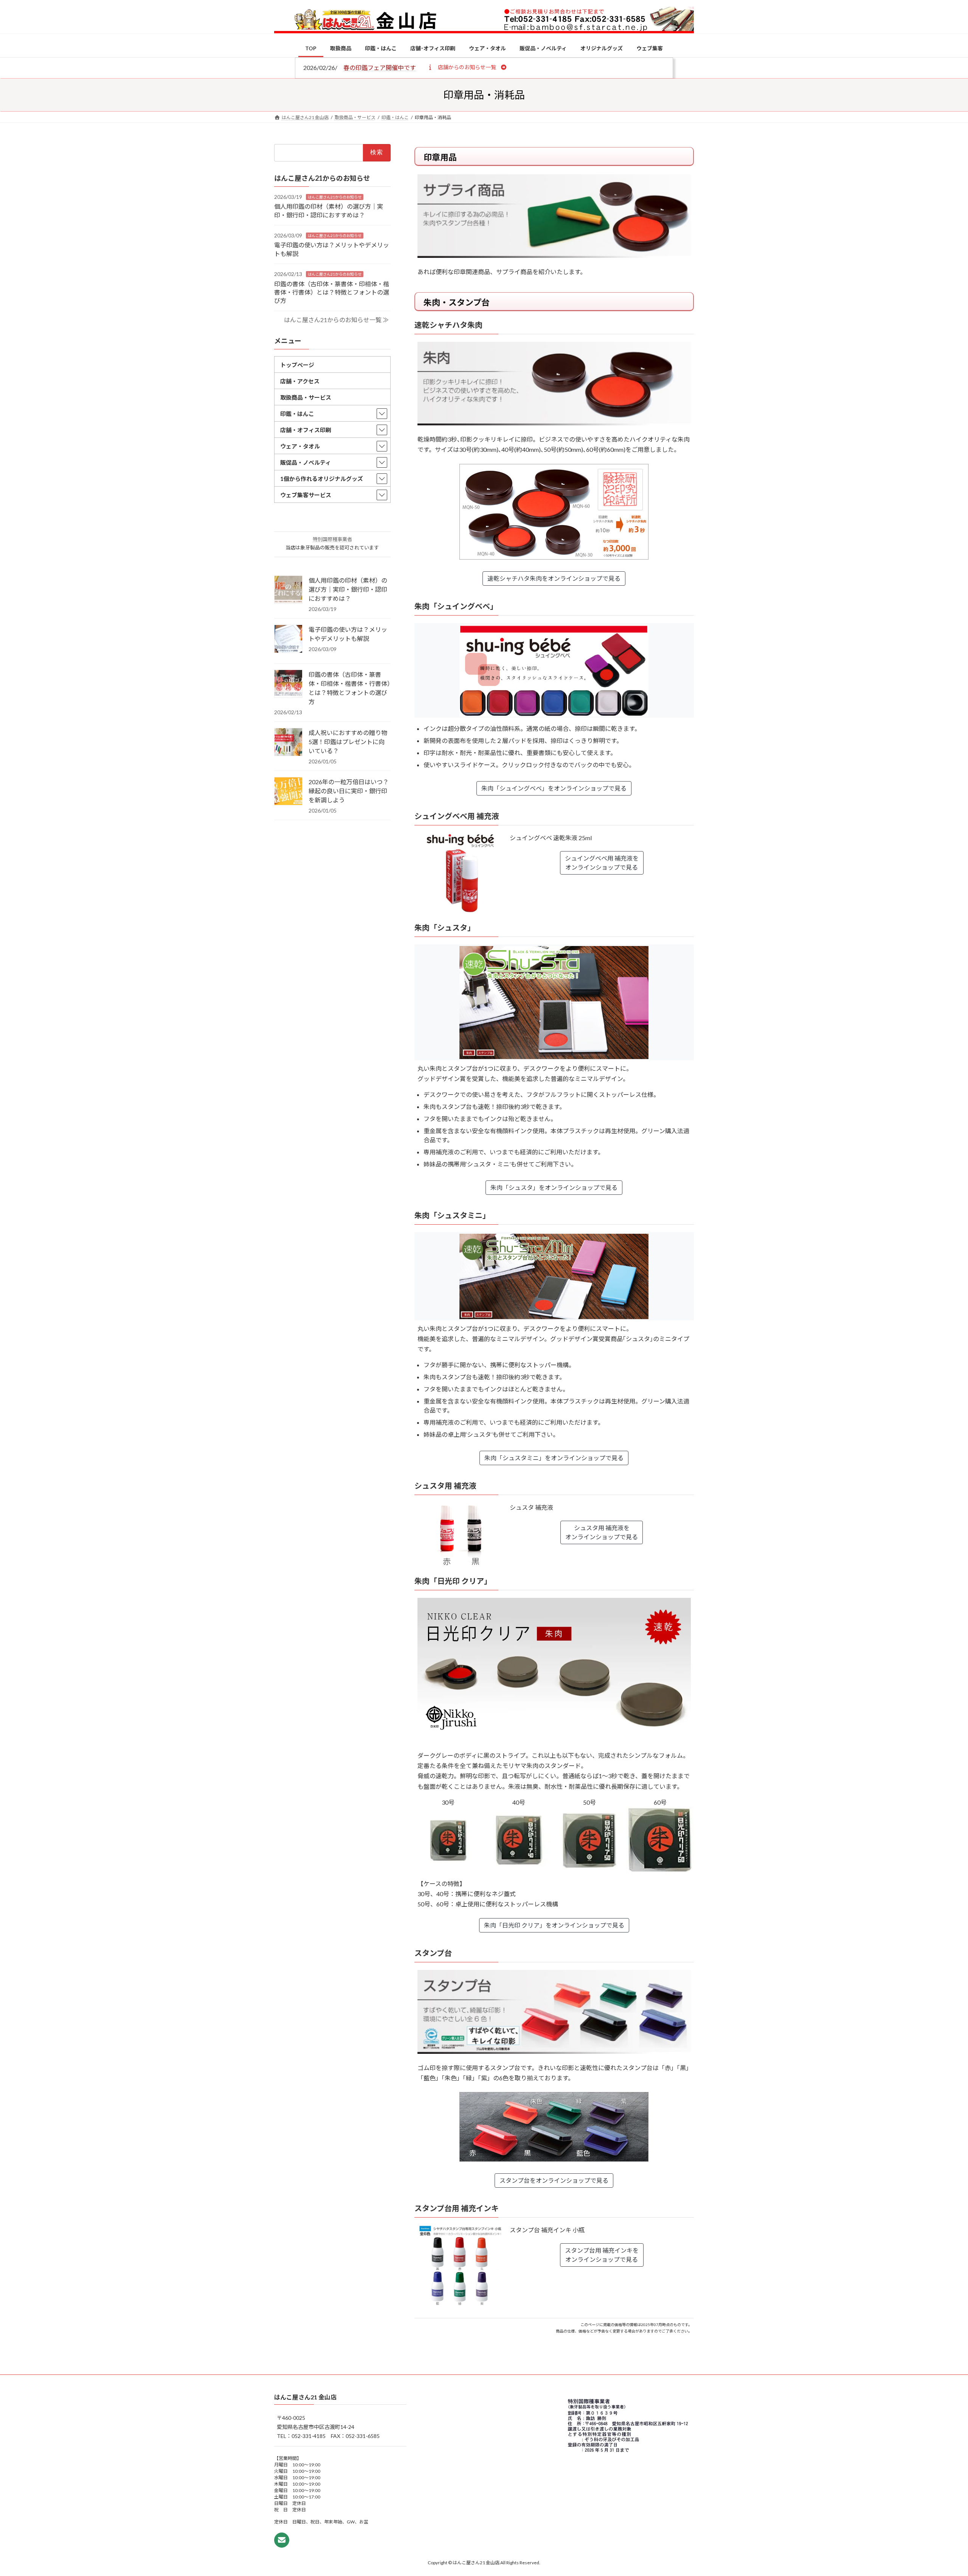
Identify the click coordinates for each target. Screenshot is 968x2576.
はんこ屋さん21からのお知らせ (335, 197)
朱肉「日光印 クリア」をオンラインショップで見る (554, 1925)
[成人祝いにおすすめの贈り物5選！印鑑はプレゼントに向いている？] (288, 743)
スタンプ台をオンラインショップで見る (554, 2180)
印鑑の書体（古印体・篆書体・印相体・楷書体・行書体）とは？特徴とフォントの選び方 (332, 292)
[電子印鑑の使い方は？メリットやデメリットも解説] (288, 639)
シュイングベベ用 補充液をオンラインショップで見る (602, 863)
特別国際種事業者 (332, 539)
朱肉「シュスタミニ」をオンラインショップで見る (554, 1458)
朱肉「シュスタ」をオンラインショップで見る (554, 1187)
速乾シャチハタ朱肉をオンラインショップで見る (554, 578)
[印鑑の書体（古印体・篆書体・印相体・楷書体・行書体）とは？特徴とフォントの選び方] (288, 684)
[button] (467, 67)
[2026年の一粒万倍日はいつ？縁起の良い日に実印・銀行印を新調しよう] (288, 792)
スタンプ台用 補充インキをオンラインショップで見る (602, 2255)
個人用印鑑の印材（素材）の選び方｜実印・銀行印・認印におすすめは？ (348, 589)
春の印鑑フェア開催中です (380, 67)
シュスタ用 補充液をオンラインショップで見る (602, 1532)
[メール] (282, 2540)
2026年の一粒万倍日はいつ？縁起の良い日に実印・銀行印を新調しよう (349, 791)
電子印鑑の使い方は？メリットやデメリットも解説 (348, 634)
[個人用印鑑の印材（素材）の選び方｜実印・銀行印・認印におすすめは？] (288, 590)
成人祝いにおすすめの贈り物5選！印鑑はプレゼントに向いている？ (348, 742)
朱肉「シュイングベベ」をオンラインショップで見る (554, 788)
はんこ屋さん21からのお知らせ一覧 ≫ (336, 320)
